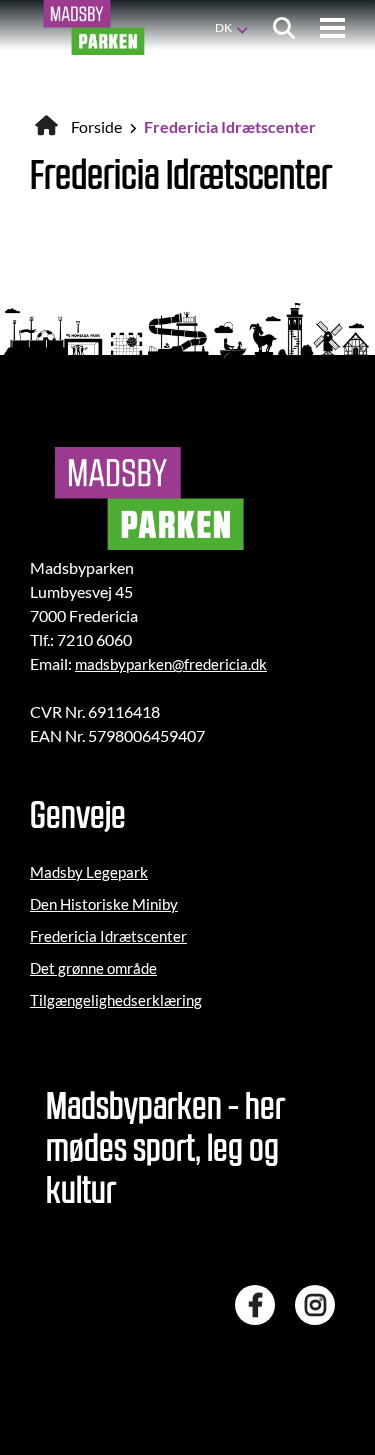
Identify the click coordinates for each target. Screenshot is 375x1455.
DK (223, 27)
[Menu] (332, 28)
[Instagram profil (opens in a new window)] (320, 1305)
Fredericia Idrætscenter (108, 936)
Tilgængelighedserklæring (116, 1000)
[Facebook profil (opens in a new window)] (260, 1305)
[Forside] (94, 27)
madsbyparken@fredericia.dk (171, 664)
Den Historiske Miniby (104, 904)
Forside (96, 126)
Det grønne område (93, 968)
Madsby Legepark (89, 872)
